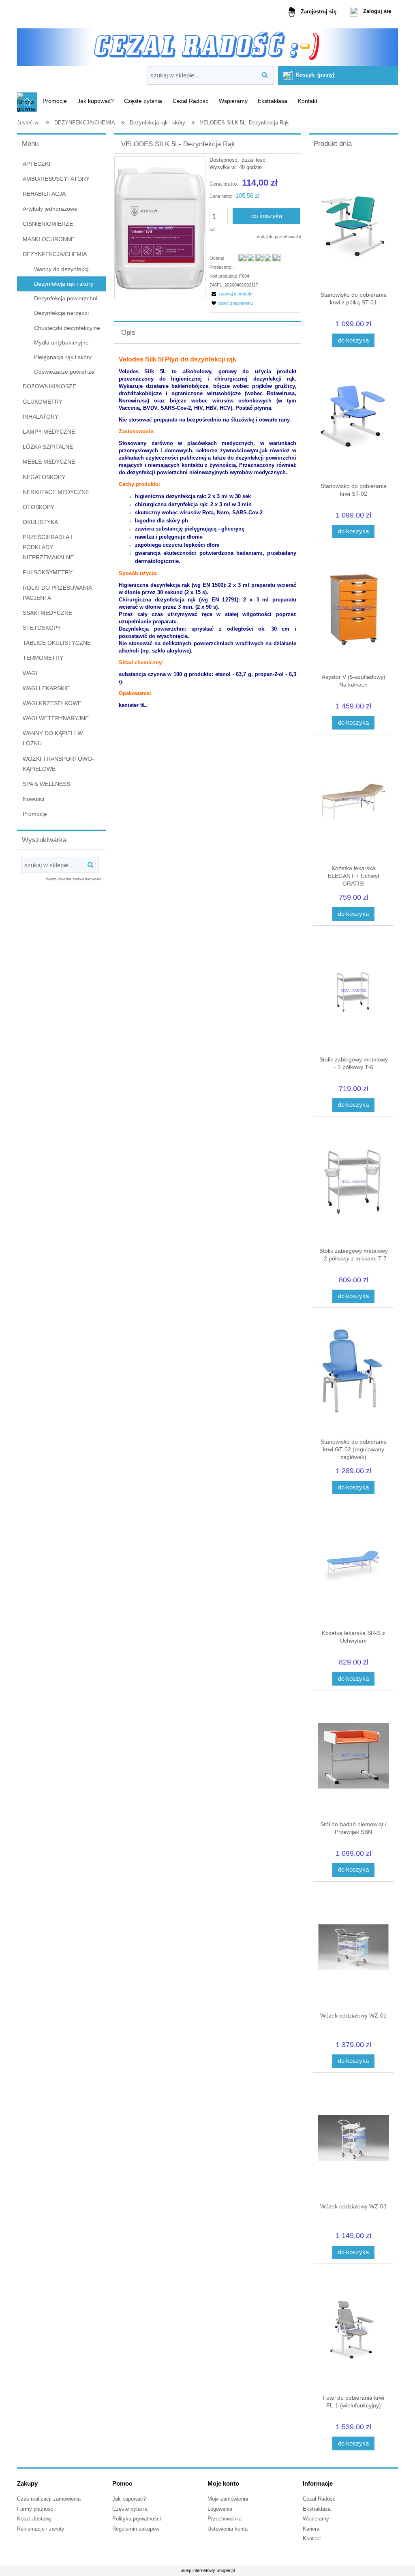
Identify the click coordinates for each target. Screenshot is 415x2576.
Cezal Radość (319, 2499)
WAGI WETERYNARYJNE (56, 718)
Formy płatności (36, 2509)
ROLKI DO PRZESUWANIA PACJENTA (57, 593)
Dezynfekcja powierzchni (66, 298)
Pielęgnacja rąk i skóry (63, 357)
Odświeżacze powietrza (64, 372)
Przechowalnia (225, 2519)
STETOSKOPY (42, 628)
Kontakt (312, 2539)
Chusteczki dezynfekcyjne (67, 328)
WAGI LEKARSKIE (46, 688)
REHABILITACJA (44, 194)
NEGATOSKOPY (44, 477)
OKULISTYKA (40, 522)
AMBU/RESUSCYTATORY (56, 179)
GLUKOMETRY (43, 402)
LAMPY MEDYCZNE (49, 432)
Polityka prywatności (137, 2519)
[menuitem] (55, 101)
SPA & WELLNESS (46, 784)
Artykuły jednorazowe (50, 209)
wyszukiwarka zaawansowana (74, 879)
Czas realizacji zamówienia (49, 2499)
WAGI (30, 673)
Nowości (33, 799)
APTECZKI (36, 164)
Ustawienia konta (228, 2529)
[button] (231, 294)
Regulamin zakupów (136, 2529)
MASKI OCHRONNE (49, 239)
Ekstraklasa (317, 2509)
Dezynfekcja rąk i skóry (64, 284)
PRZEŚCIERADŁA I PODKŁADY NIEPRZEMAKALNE (48, 547)
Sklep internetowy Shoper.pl (207, 2570)
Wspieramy (316, 2519)
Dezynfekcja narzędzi (61, 313)
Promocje (35, 814)
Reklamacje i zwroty (41, 2529)
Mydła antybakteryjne (61, 342)
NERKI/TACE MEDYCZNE (56, 492)
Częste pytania (130, 2509)
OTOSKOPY (39, 507)
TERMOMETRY (43, 658)
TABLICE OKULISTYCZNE (57, 643)
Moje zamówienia (228, 2499)
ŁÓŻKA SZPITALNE (48, 447)
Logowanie (220, 2509)
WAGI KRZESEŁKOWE (52, 703)
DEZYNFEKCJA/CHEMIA (55, 254)
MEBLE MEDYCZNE (49, 462)
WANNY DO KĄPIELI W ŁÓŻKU (53, 738)
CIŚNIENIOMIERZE (48, 224)
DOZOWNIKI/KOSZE (49, 386)
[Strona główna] (207, 44)
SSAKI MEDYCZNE (47, 613)
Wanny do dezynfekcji (62, 269)
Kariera (311, 2529)
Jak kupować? (129, 2499)
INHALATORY (41, 417)
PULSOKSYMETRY (48, 572)
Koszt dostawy (34, 2519)
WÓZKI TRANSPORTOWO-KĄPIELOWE (58, 764)
